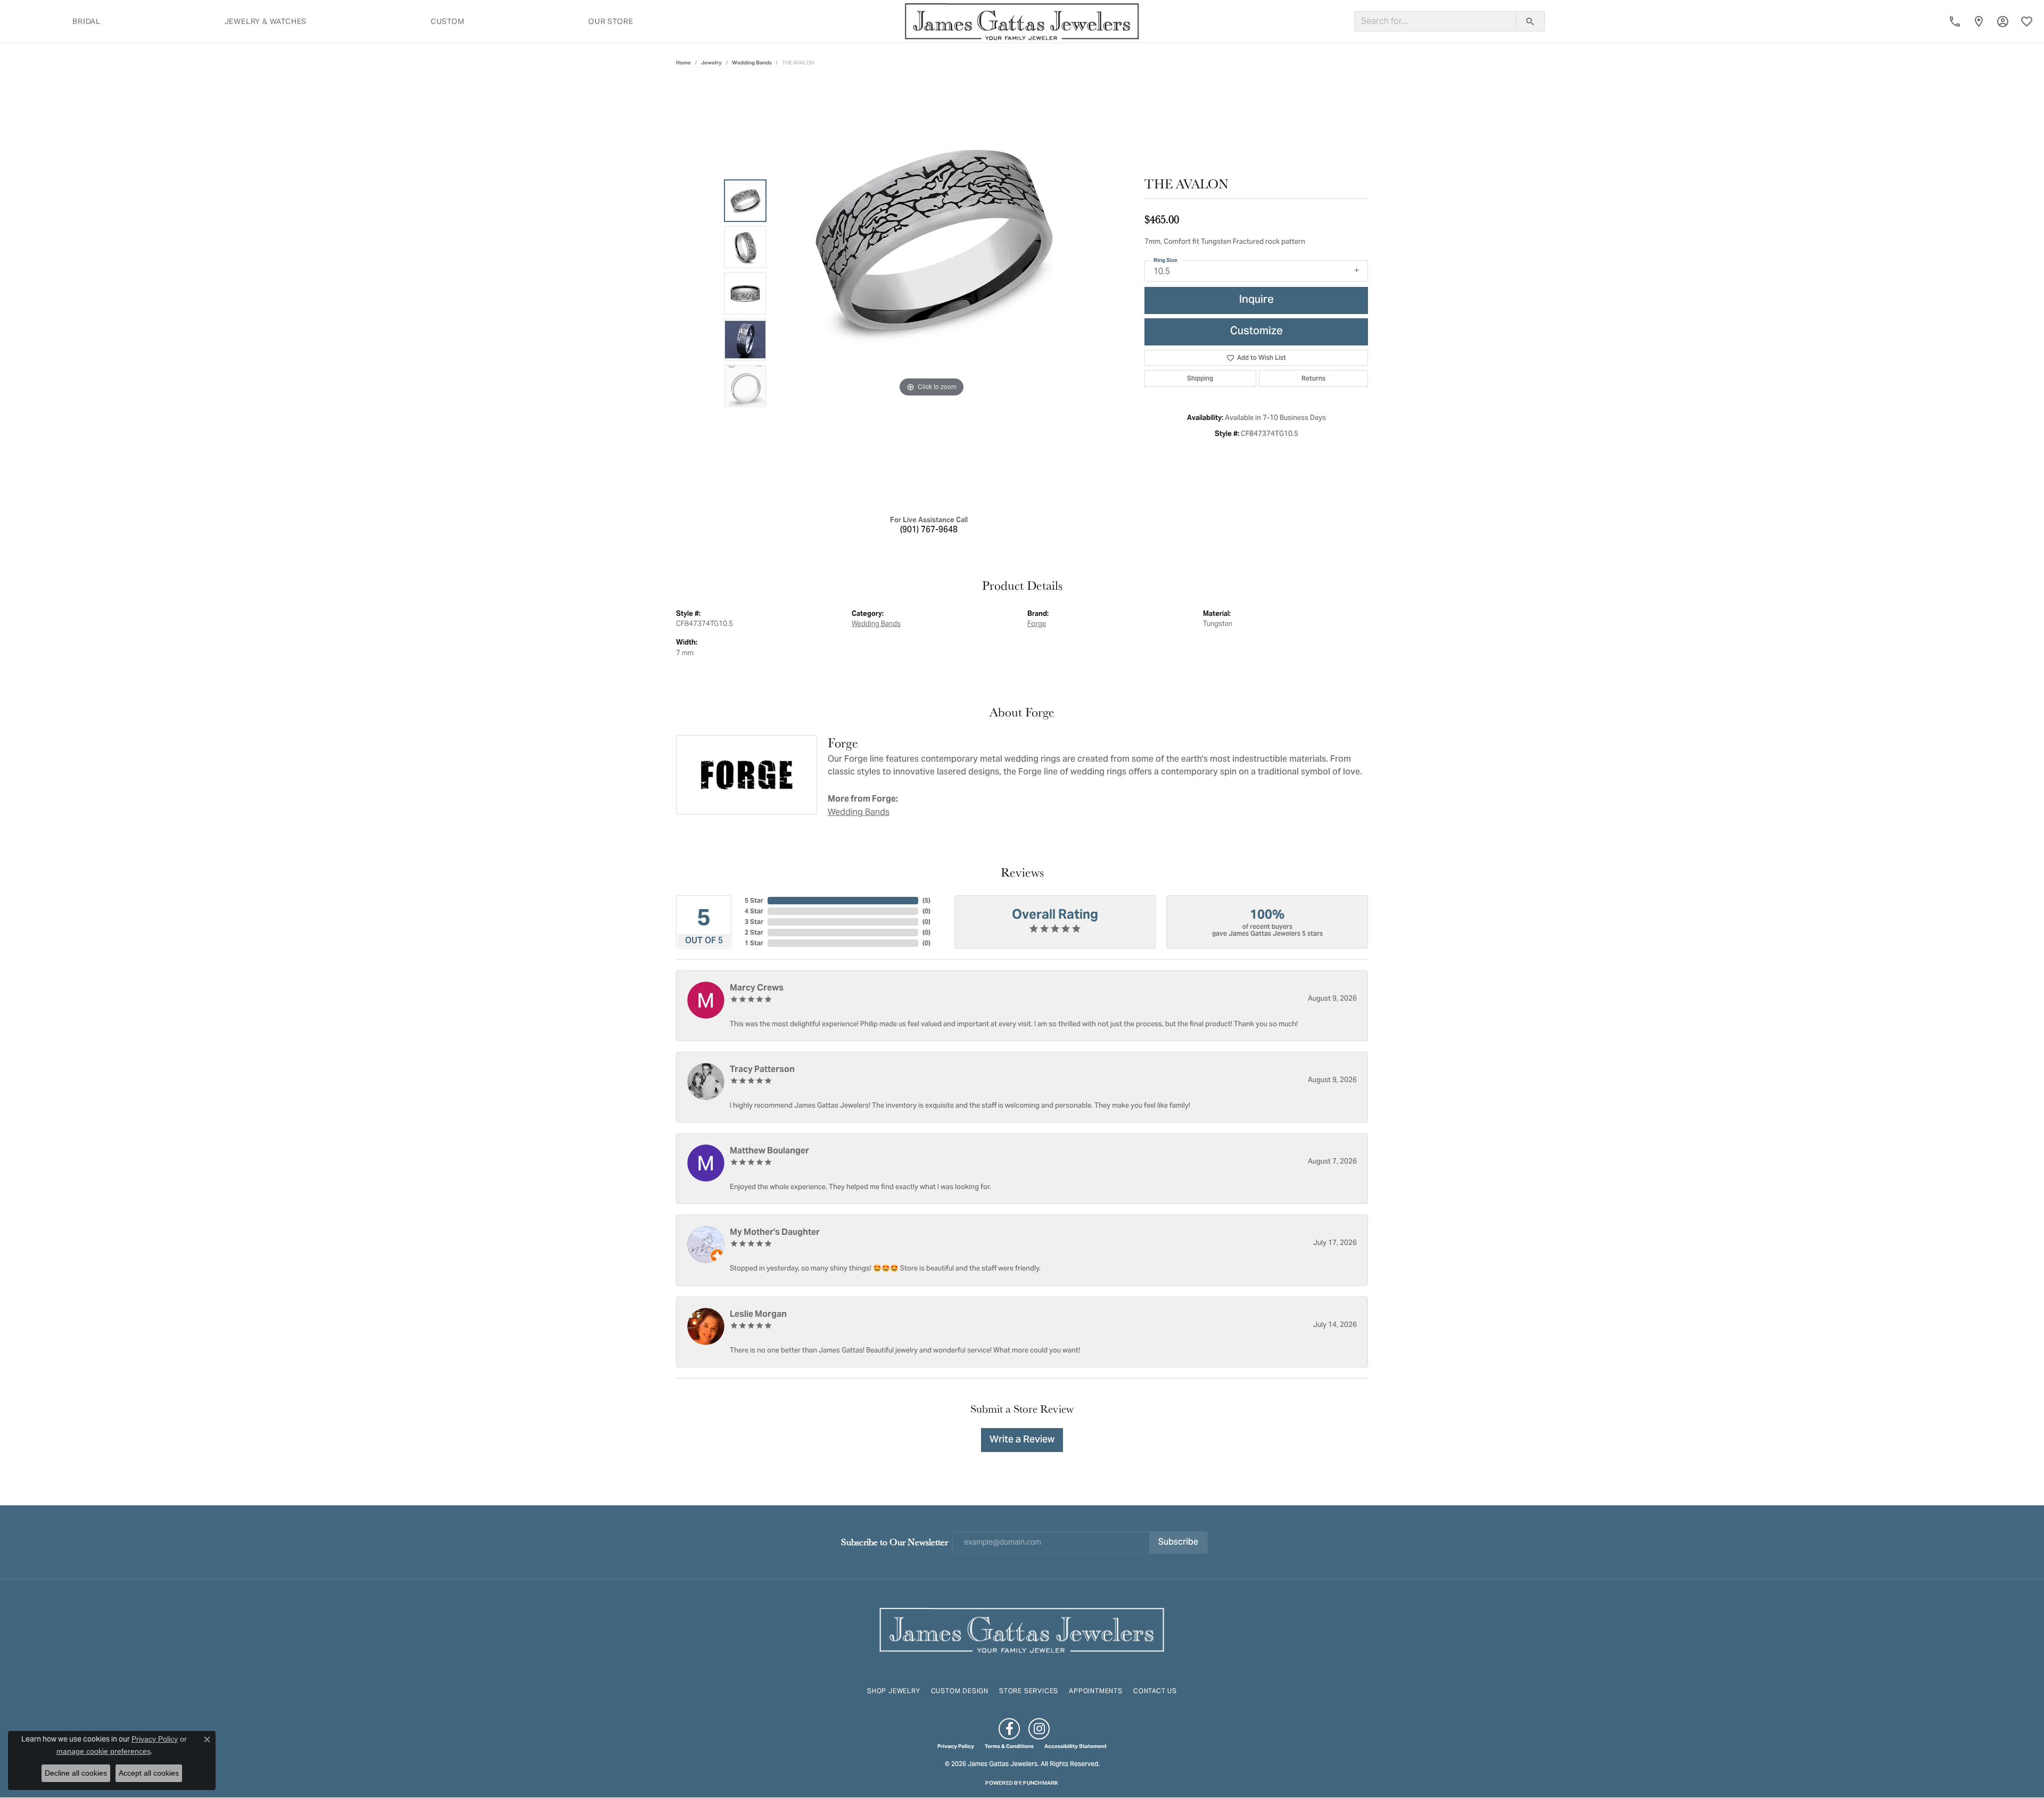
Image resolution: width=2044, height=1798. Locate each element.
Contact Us (1155, 1691)
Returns (1313, 378)
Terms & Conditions (1009, 1746)
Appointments (1096, 1691)
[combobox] (1435, 21)
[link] (1955, 21)
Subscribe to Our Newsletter (895, 1542)
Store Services (1029, 1691)
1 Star (754, 943)
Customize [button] (1256, 332)
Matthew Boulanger (769, 1150)
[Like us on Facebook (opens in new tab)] (1009, 1729)
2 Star (754, 932)
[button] (2003, 21)
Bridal (86, 21)
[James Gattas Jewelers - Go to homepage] (1022, 1629)
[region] (932, 293)
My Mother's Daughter (775, 1232)
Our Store (611, 21)
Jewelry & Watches (266, 21)
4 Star (754, 911)
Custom (448, 21)
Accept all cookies (149, 1773)
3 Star (754, 922)
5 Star (754, 900)
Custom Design (960, 1691)
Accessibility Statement (1075, 1746)
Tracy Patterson (762, 1069)
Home (683, 63)
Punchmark (1041, 1783)
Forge (1037, 624)
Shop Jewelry (894, 1691)
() (926, 900)
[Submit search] (1530, 21)
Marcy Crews (757, 988)
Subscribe (1178, 1543)
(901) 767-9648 (929, 530)
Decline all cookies (76, 1773)
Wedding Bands (752, 63)
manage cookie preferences (104, 1751)
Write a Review (1022, 1440)
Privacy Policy (956, 1746)
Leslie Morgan (758, 1314)
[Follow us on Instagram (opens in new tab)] (1039, 1729)
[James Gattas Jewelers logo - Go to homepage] (1022, 21)
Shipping (1200, 378)
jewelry (711, 63)
